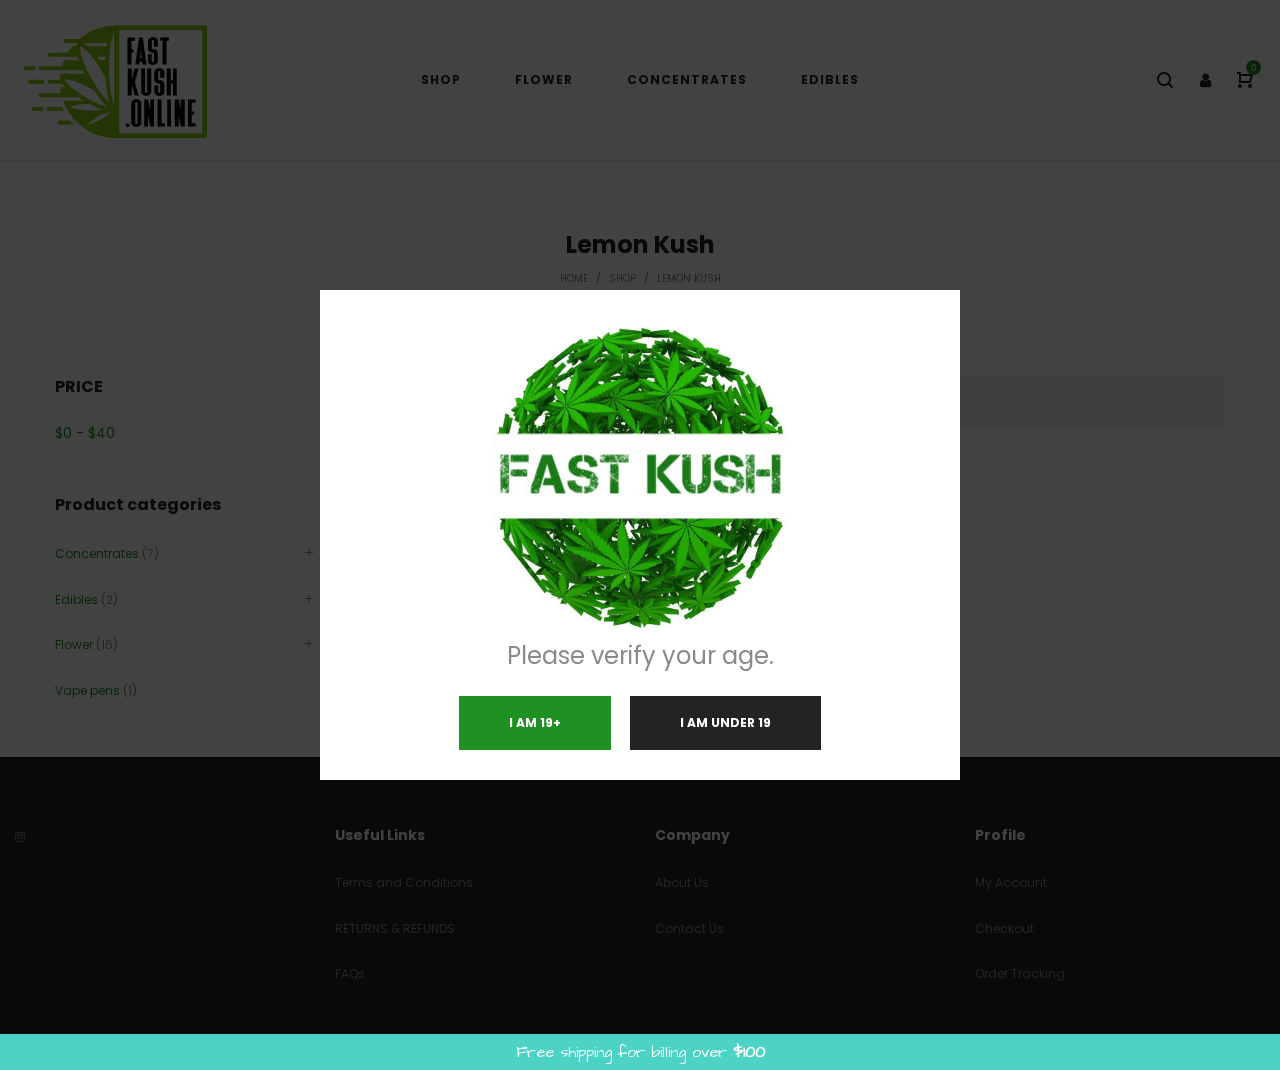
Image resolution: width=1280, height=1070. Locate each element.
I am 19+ (535, 722)
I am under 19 (725, 722)
